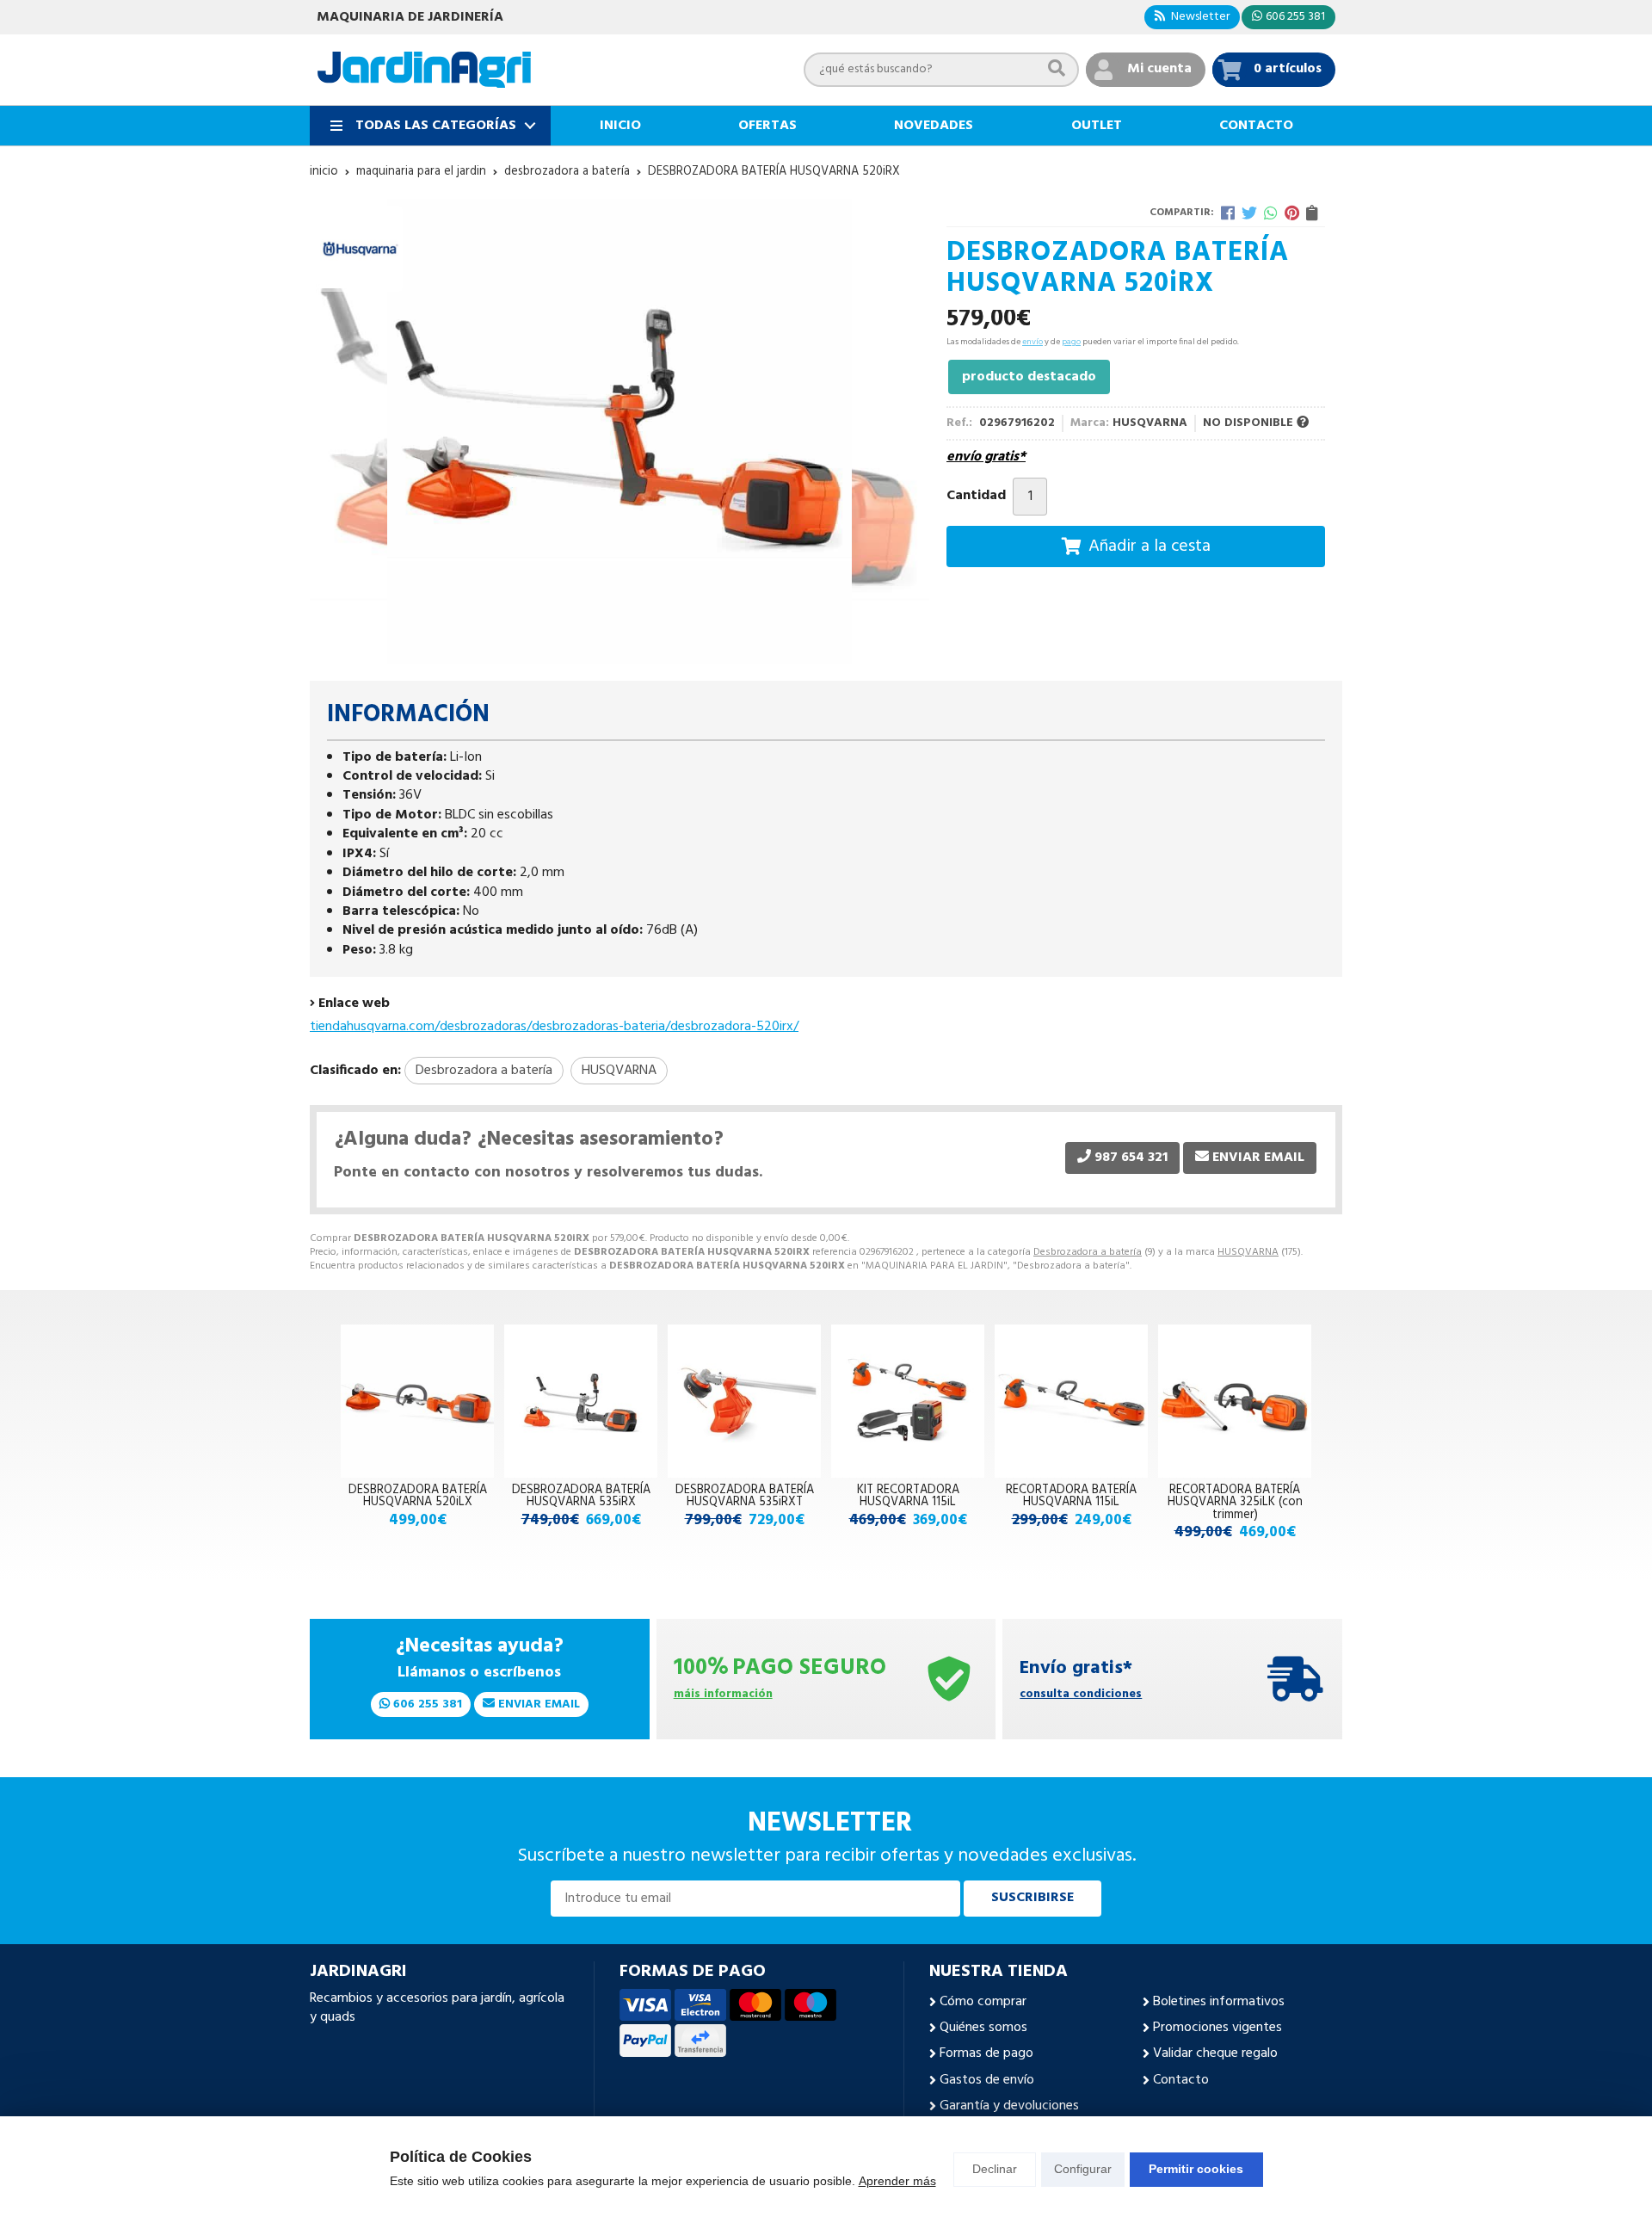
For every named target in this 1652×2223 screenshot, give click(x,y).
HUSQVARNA (1248, 1252)
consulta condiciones (1081, 1695)
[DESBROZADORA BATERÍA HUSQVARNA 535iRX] (581, 1401)
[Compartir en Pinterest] (1292, 213)
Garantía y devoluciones (1009, 2106)
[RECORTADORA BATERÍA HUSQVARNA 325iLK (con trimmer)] (1235, 1401)
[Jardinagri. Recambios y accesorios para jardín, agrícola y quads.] (424, 70)
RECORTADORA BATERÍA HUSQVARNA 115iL (1071, 1496)
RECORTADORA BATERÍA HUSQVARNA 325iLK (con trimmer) (1235, 1503)
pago (1071, 342)
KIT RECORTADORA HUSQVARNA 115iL (908, 1496)
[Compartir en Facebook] (1228, 213)
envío (1032, 342)
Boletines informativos (1219, 2002)
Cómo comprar (983, 2002)
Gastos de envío (987, 2080)
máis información (723, 1695)
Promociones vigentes (1217, 2028)
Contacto (1181, 2080)
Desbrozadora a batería (1088, 1252)
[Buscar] (1057, 69)
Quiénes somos (983, 2028)
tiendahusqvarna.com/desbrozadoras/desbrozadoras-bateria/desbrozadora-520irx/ (554, 1027)
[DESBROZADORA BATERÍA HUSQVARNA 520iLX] (417, 1401)
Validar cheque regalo (1215, 2053)
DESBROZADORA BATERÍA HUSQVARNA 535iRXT (745, 1496)
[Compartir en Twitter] (1249, 213)
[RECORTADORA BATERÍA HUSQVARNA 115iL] (1071, 1401)
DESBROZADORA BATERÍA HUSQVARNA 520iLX (418, 1496)
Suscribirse (1032, 1898)
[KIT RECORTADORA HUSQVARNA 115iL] (908, 1401)
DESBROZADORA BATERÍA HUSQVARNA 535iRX (581, 1496)
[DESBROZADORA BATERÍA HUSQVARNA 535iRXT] (744, 1401)
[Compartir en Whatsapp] (1271, 213)
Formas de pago (986, 2053)
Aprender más (897, 2181)
